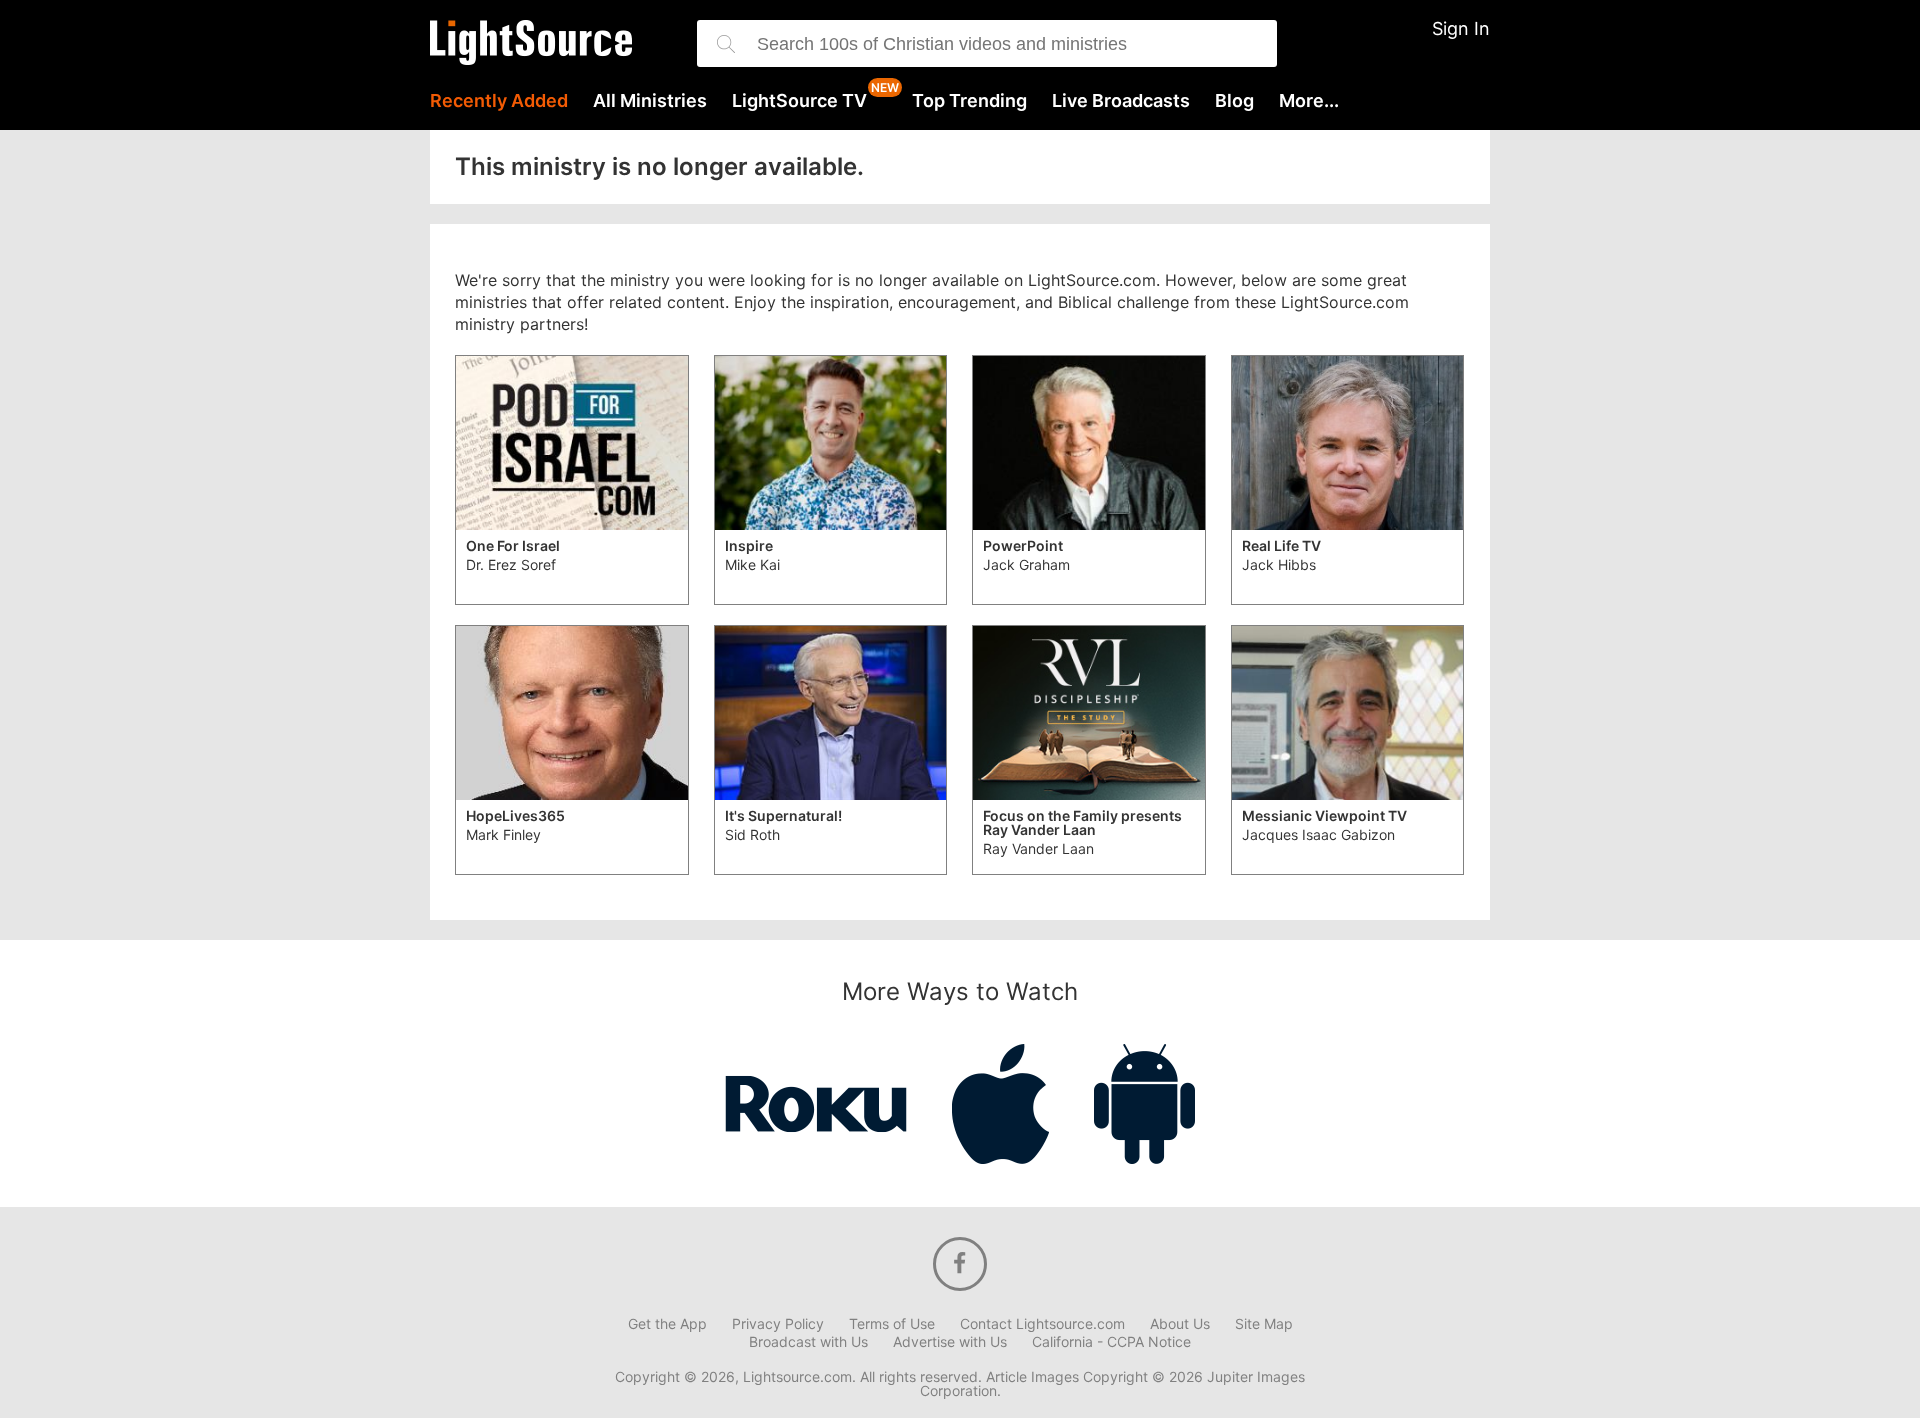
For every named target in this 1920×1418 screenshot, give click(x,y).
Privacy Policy (778, 1324)
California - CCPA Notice (1111, 1342)
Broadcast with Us (808, 1342)
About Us (1180, 1324)
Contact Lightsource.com (1042, 1324)
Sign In (1461, 28)
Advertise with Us (950, 1342)
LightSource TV (799, 101)
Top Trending (969, 101)
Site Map (1264, 1324)
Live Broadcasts (1121, 101)
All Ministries (650, 101)
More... (1309, 101)
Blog (1234, 101)
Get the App (667, 1324)
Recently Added (499, 101)
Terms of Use (892, 1324)
